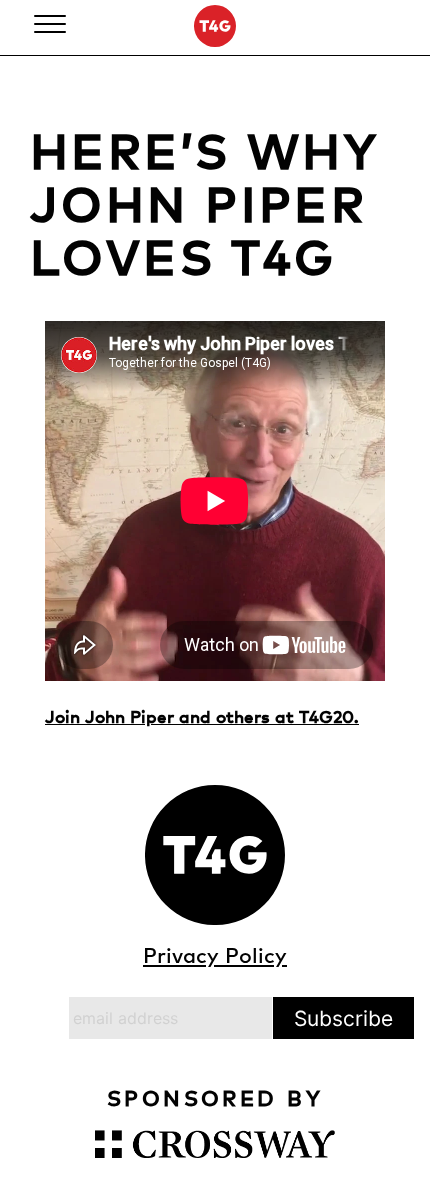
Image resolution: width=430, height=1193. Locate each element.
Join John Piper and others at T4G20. (202, 716)
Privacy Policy (215, 955)
